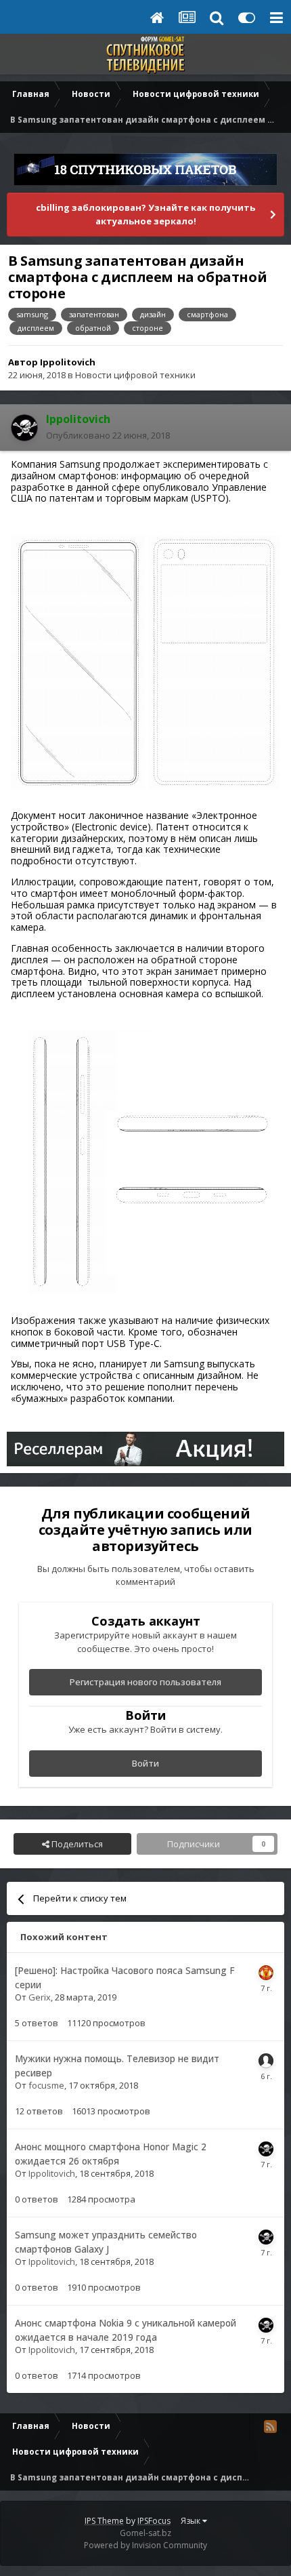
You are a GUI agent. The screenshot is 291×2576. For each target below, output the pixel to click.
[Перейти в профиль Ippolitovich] (24, 428)
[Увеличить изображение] (145, 661)
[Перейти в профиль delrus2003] (266, 2061)
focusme (46, 2085)
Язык (192, 2521)
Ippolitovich (68, 362)
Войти (145, 1763)
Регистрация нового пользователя (145, 1682)
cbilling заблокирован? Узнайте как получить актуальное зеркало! (145, 214)
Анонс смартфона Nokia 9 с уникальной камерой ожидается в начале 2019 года (126, 2330)
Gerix (40, 1997)
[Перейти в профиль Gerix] (266, 1973)
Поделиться (76, 1844)
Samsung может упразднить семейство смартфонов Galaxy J (106, 2242)
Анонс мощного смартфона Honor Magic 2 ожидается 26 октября (111, 2154)
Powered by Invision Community (145, 2545)
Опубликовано (108, 435)
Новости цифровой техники (135, 375)
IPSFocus (154, 2521)
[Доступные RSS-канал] (270, 2426)
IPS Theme (104, 2521)
